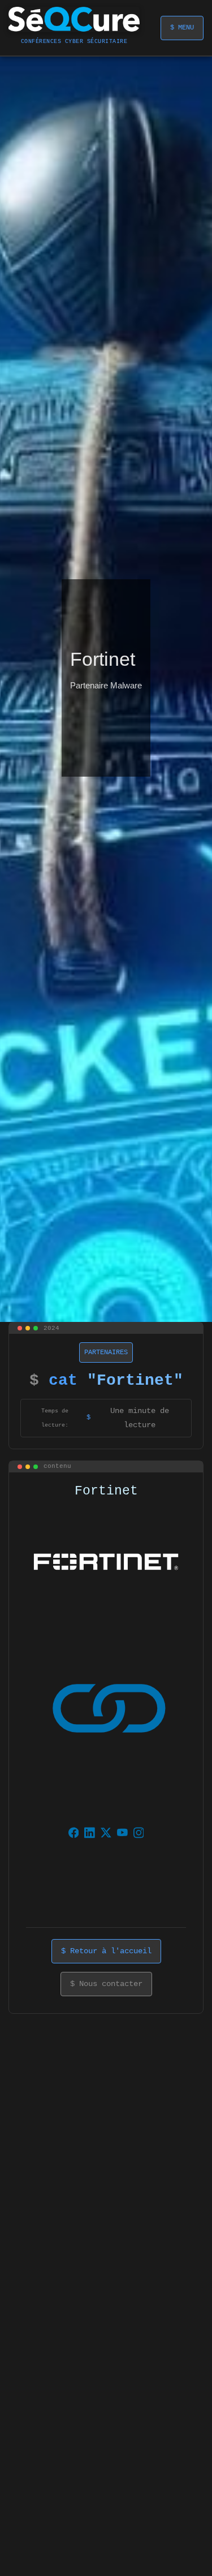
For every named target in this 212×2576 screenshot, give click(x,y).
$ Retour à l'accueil (106, 1951)
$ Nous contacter (106, 1984)
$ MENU (182, 28)
